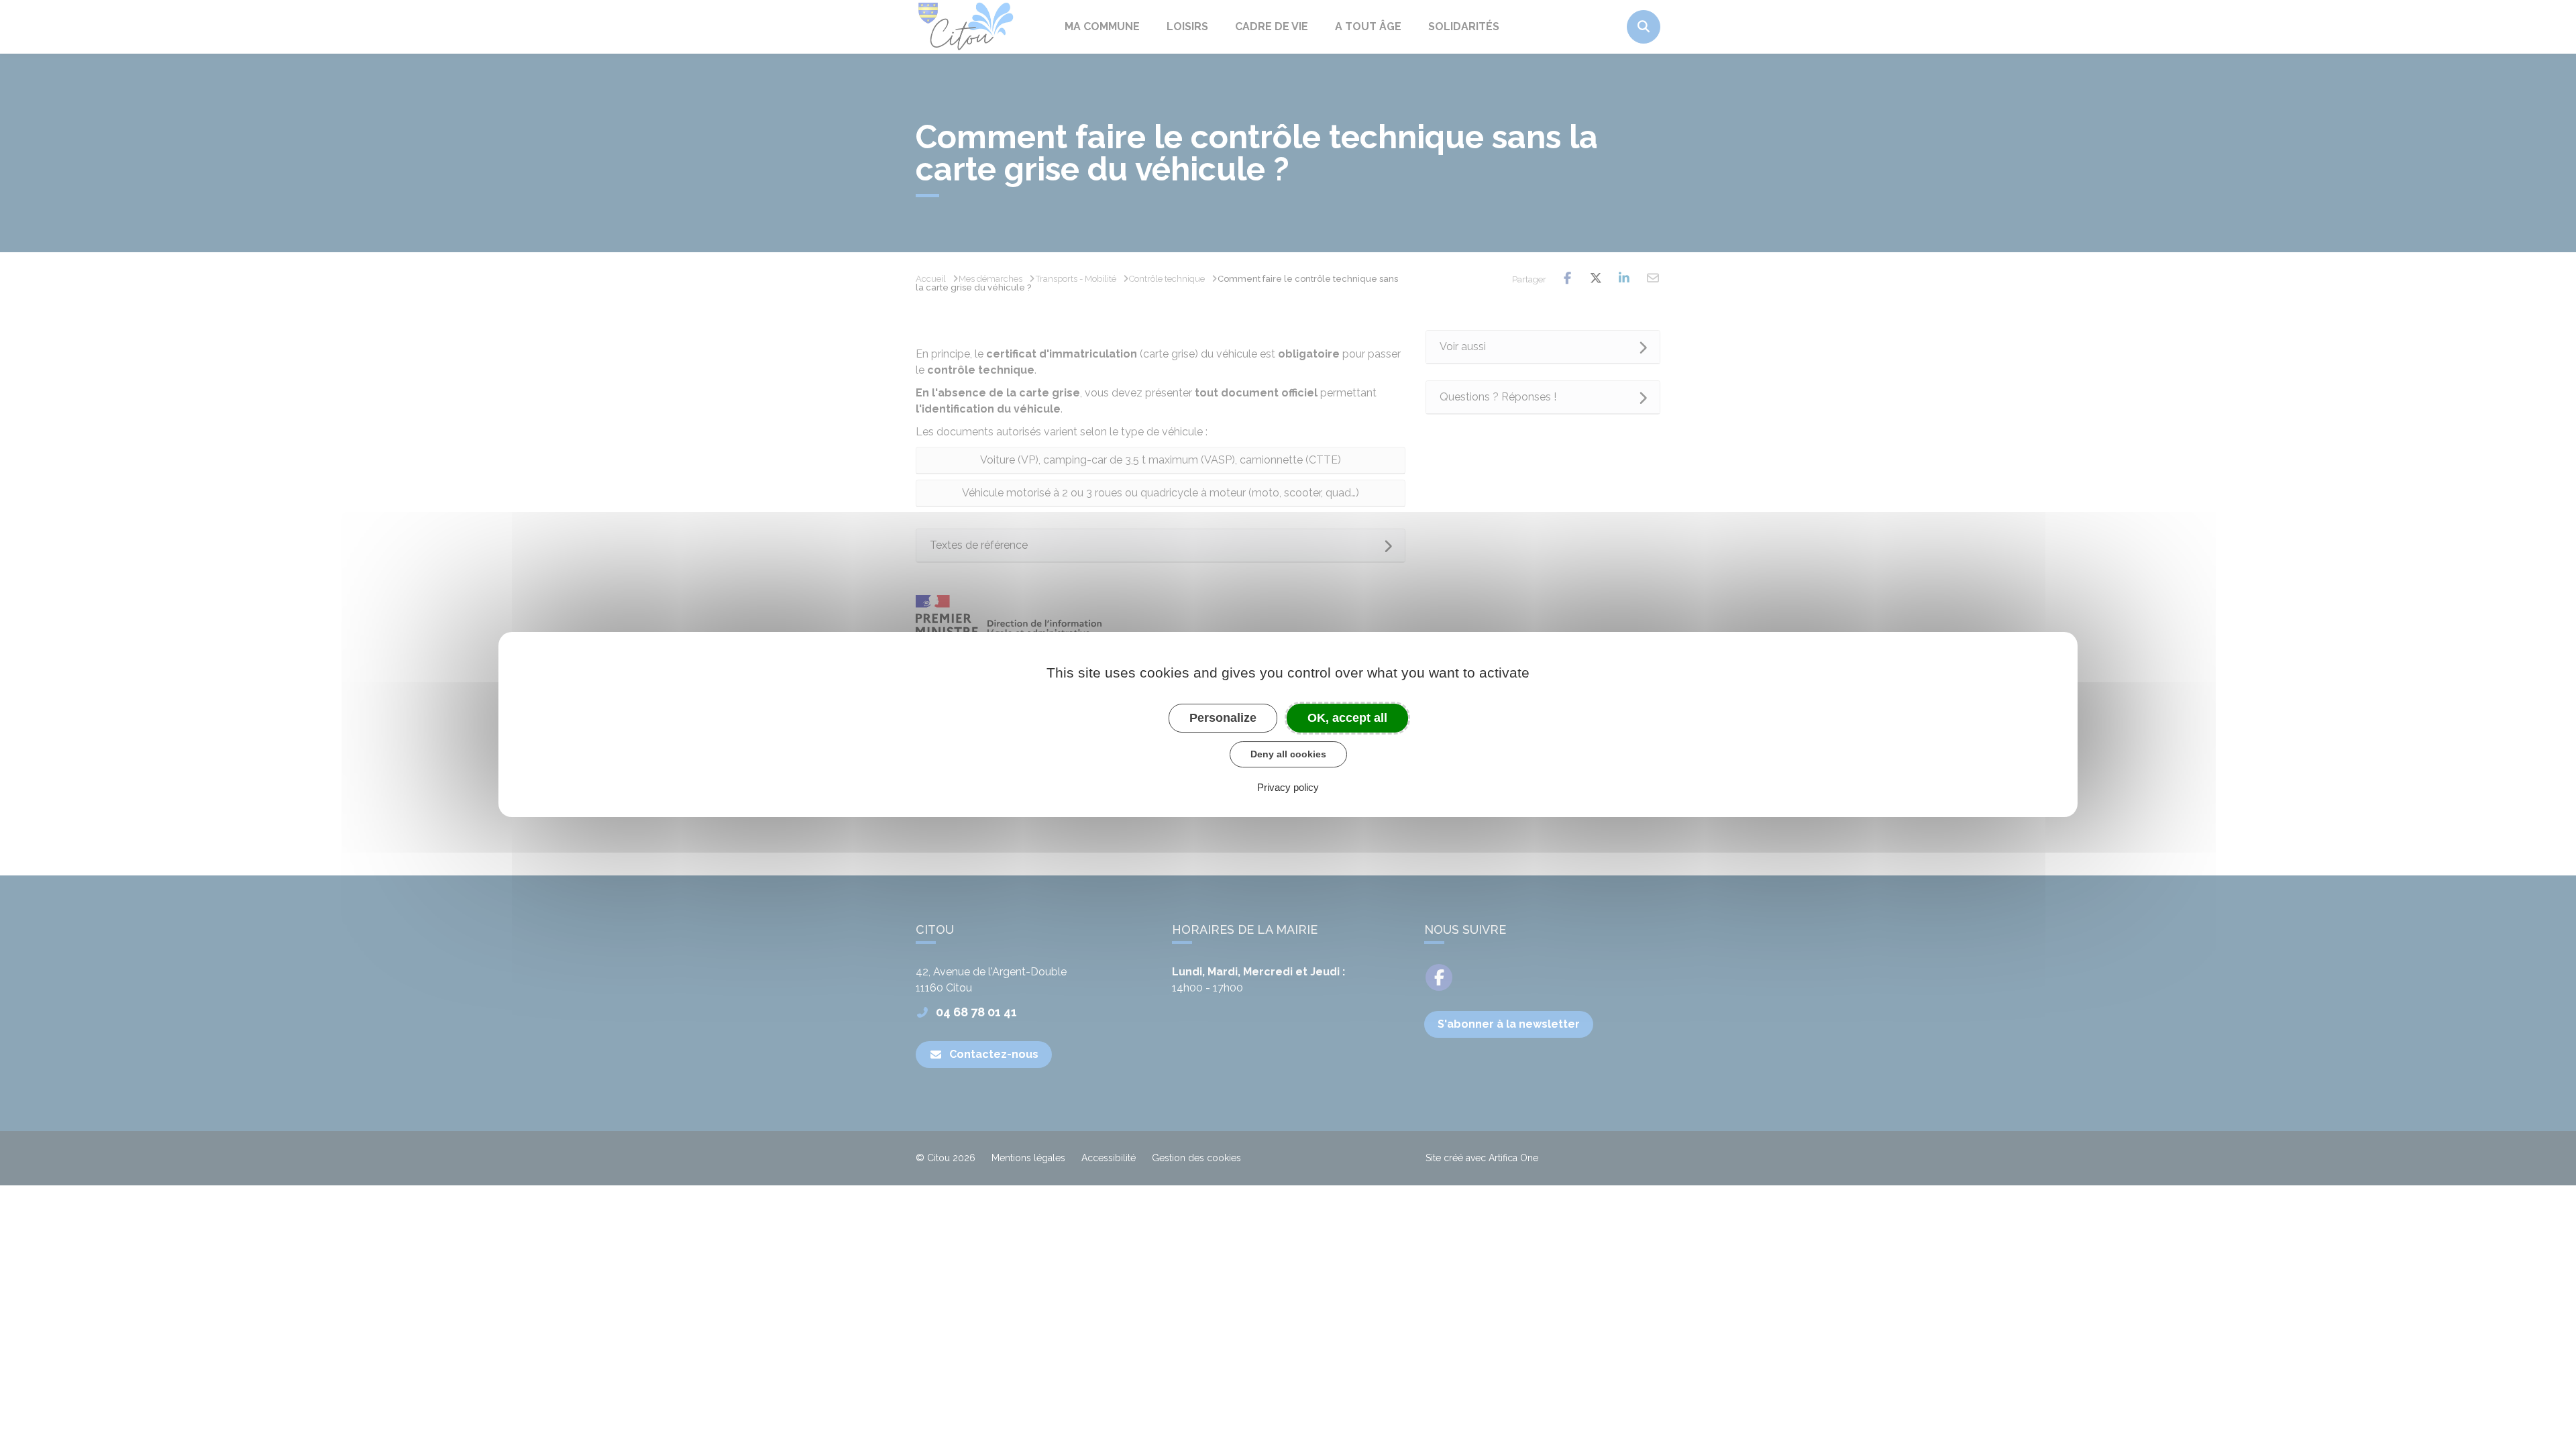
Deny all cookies (1288, 754)
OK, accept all (1347, 718)
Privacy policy (1288, 787)
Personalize (1223, 718)
